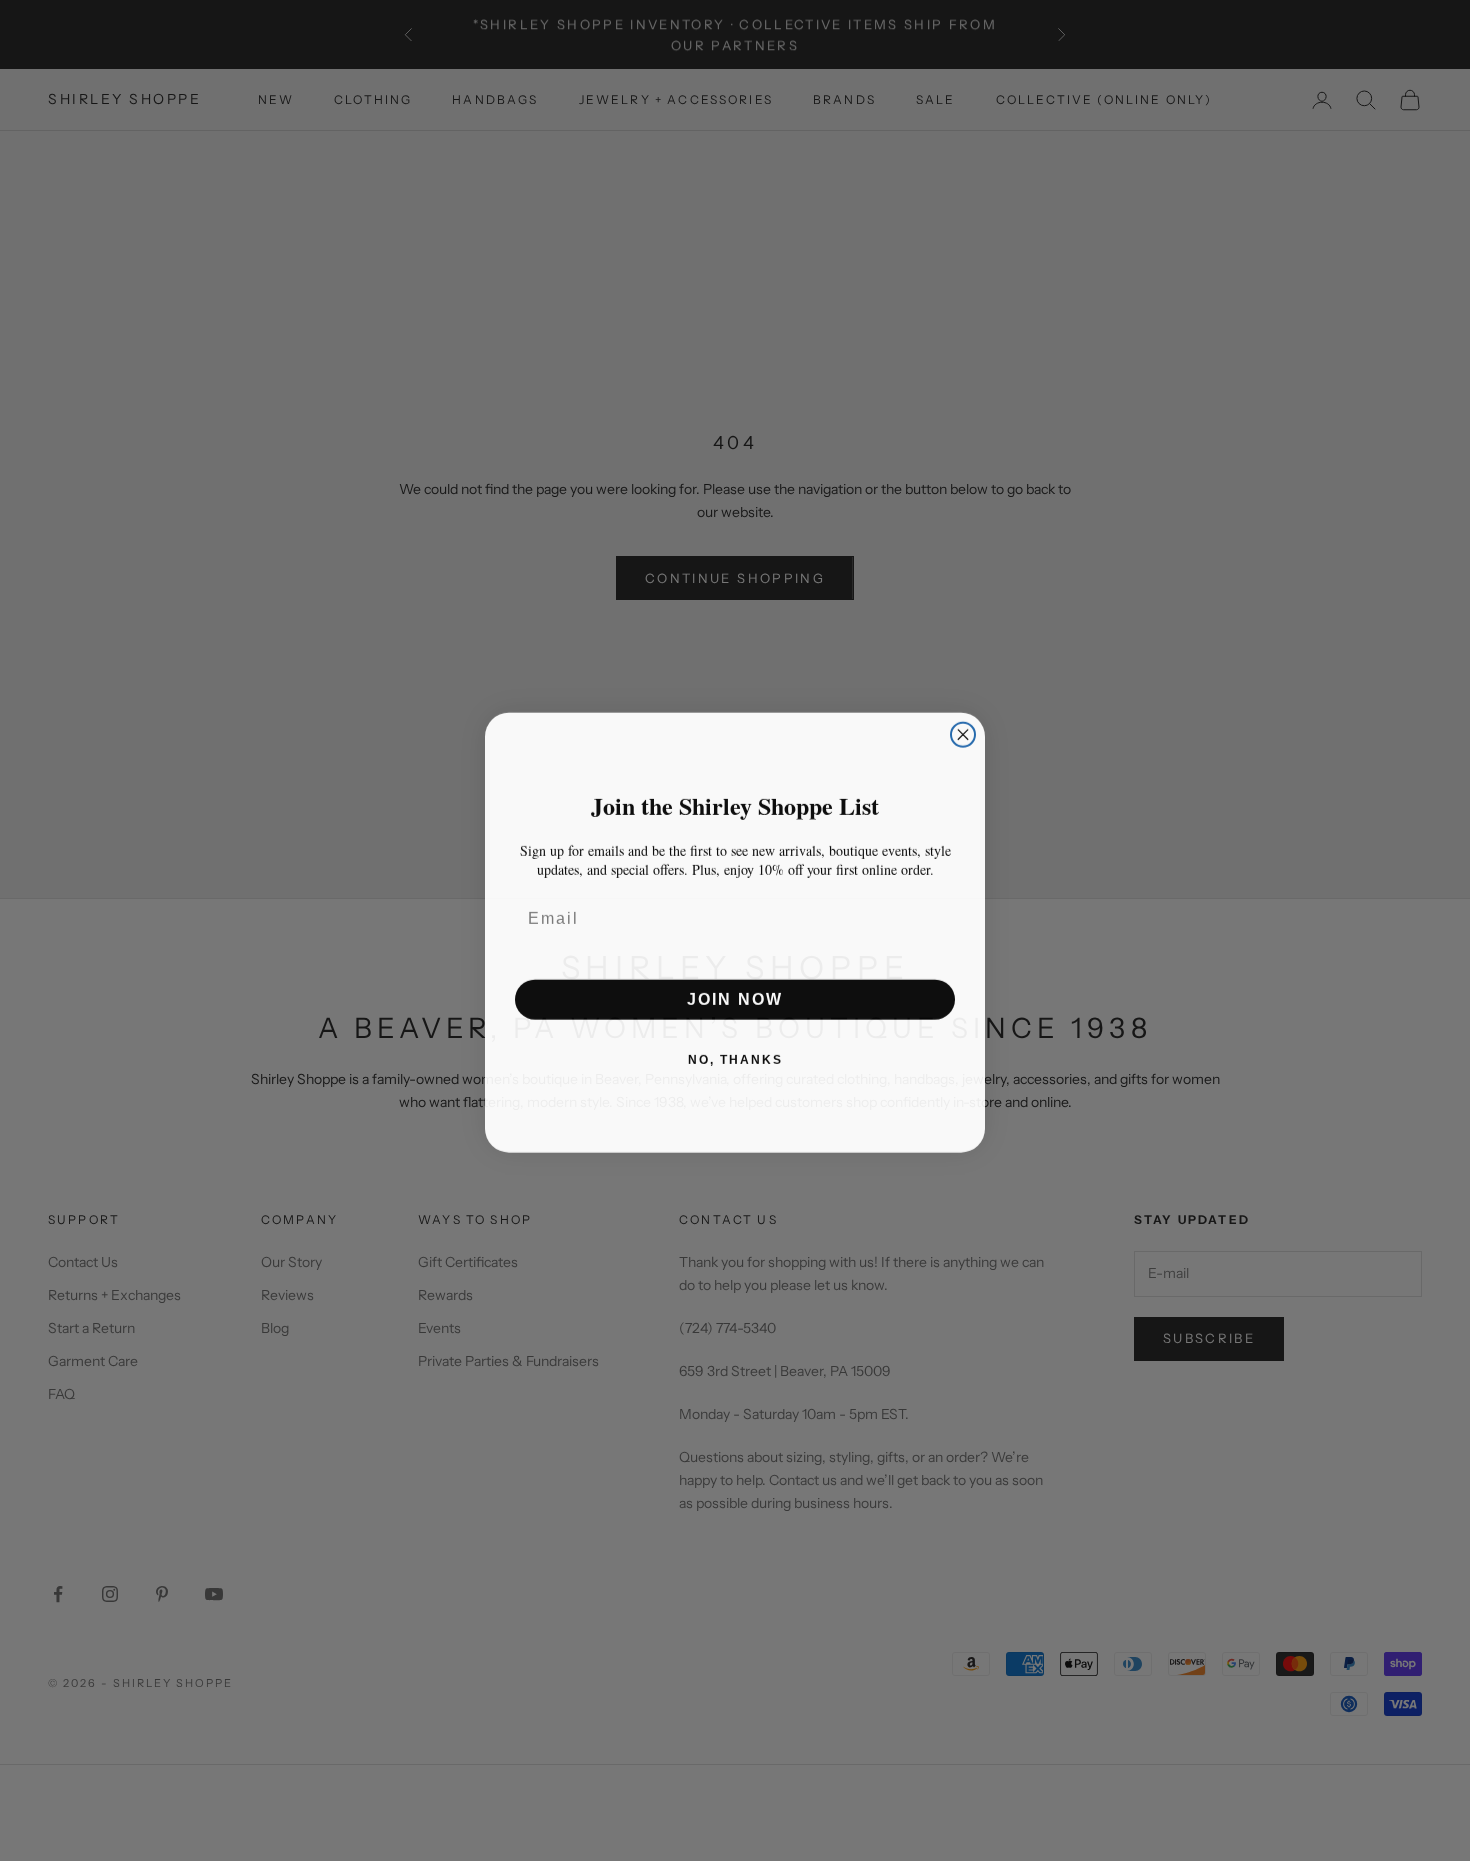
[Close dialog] (963, 733)
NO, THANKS (735, 1058)
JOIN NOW (735, 997)
